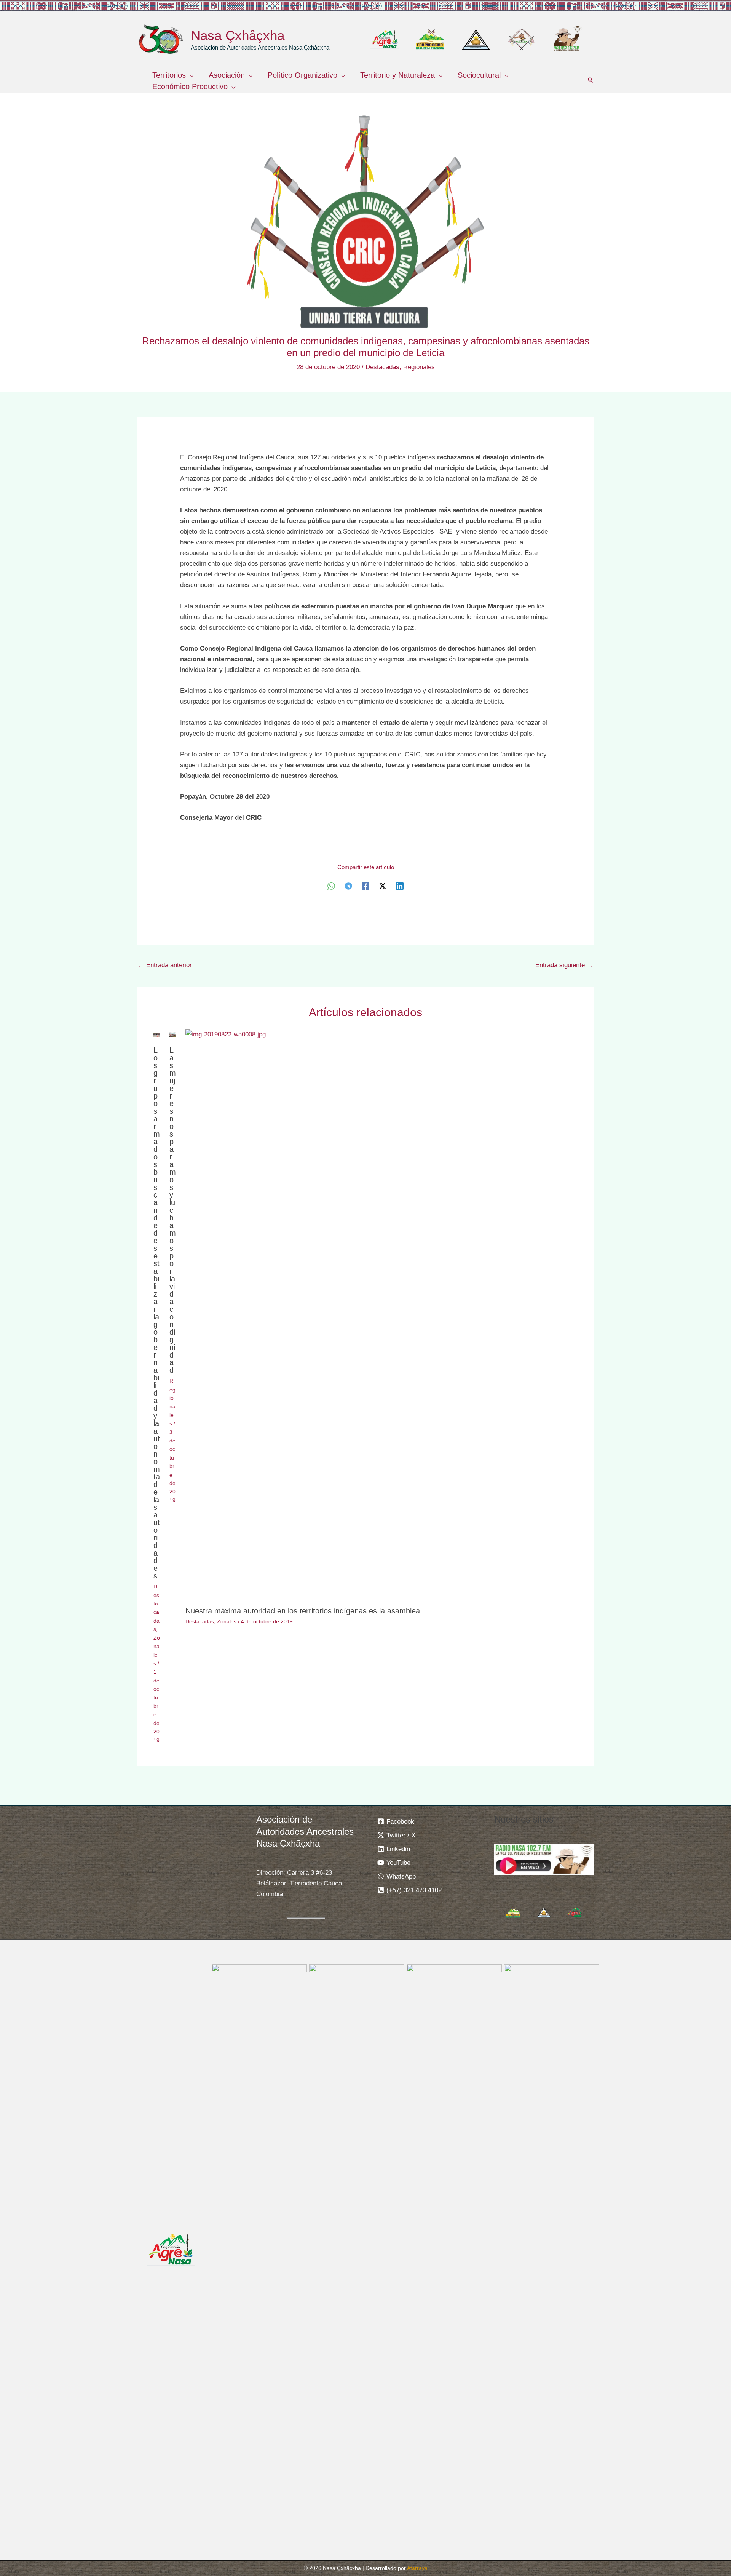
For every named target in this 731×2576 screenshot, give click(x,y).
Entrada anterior (165, 965)
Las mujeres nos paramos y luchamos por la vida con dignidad (173, 1210)
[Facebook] (365, 886)
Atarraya (417, 2568)
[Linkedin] (400, 886)
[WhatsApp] (331, 886)
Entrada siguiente (564, 965)
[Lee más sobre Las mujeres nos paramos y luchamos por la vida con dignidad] (173, 1034)
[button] (190, 75)
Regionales (419, 367)
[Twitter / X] (383, 886)
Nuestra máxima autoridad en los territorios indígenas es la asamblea (303, 1611)
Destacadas (382, 367)
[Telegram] (348, 886)
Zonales (227, 1621)
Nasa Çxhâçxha (238, 35)
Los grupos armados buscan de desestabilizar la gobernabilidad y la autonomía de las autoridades (157, 1313)
